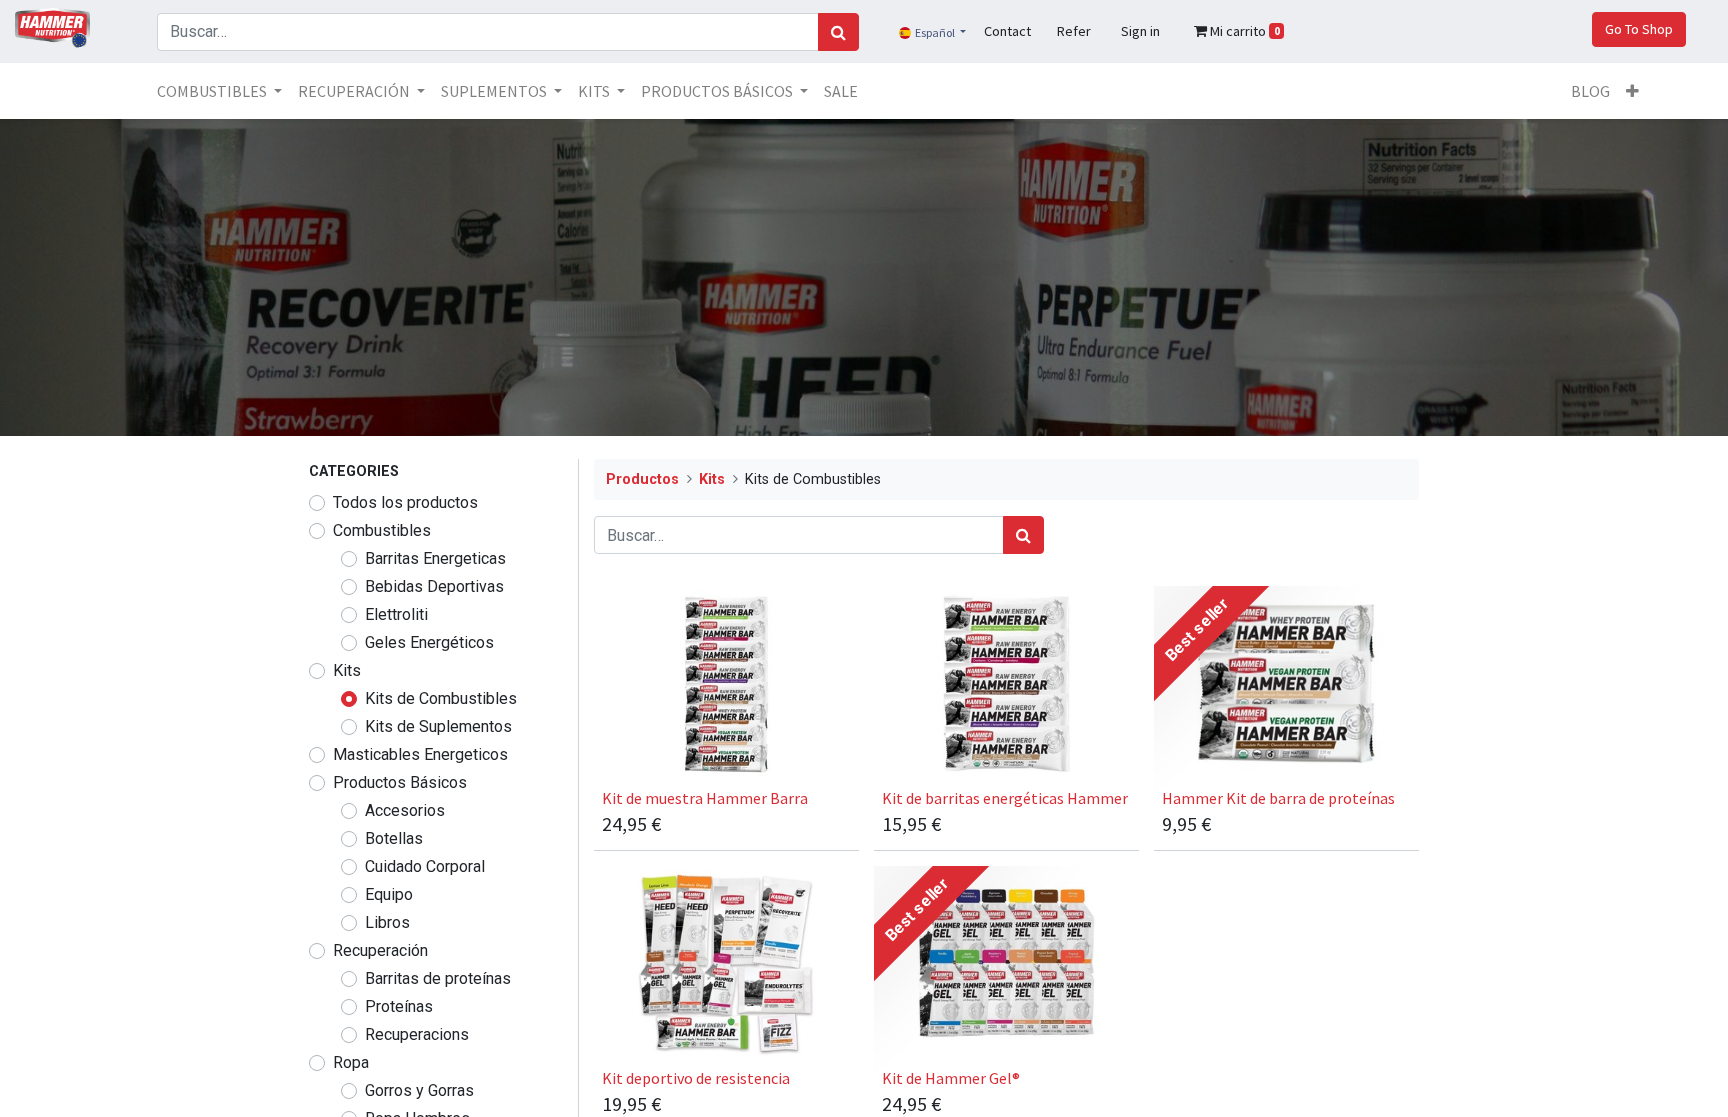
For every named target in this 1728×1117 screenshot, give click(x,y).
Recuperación (380, 950)
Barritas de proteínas (438, 978)
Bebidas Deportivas (434, 586)
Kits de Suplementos (438, 726)
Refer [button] (1074, 31)
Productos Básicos (400, 782)
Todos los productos (405, 502)
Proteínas (399, 1006)
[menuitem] (841, 91)
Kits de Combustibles (441, 698)
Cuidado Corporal (425, 866)
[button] (1632, 91)
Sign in (1140, 31)
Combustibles (382, 530)
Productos (642, 479)
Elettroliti (396, 614)
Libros (387, 922)
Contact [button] (1007, 31)
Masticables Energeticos (420, 754)
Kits (347, 670)
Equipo (389, 894)
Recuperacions (417, 1034)
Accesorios (405, 810)
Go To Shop (1639, 29)
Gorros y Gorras (419, 1090)
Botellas (394, 838)
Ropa (351, 1062)
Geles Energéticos (429, 642)
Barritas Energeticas (435, 558)
